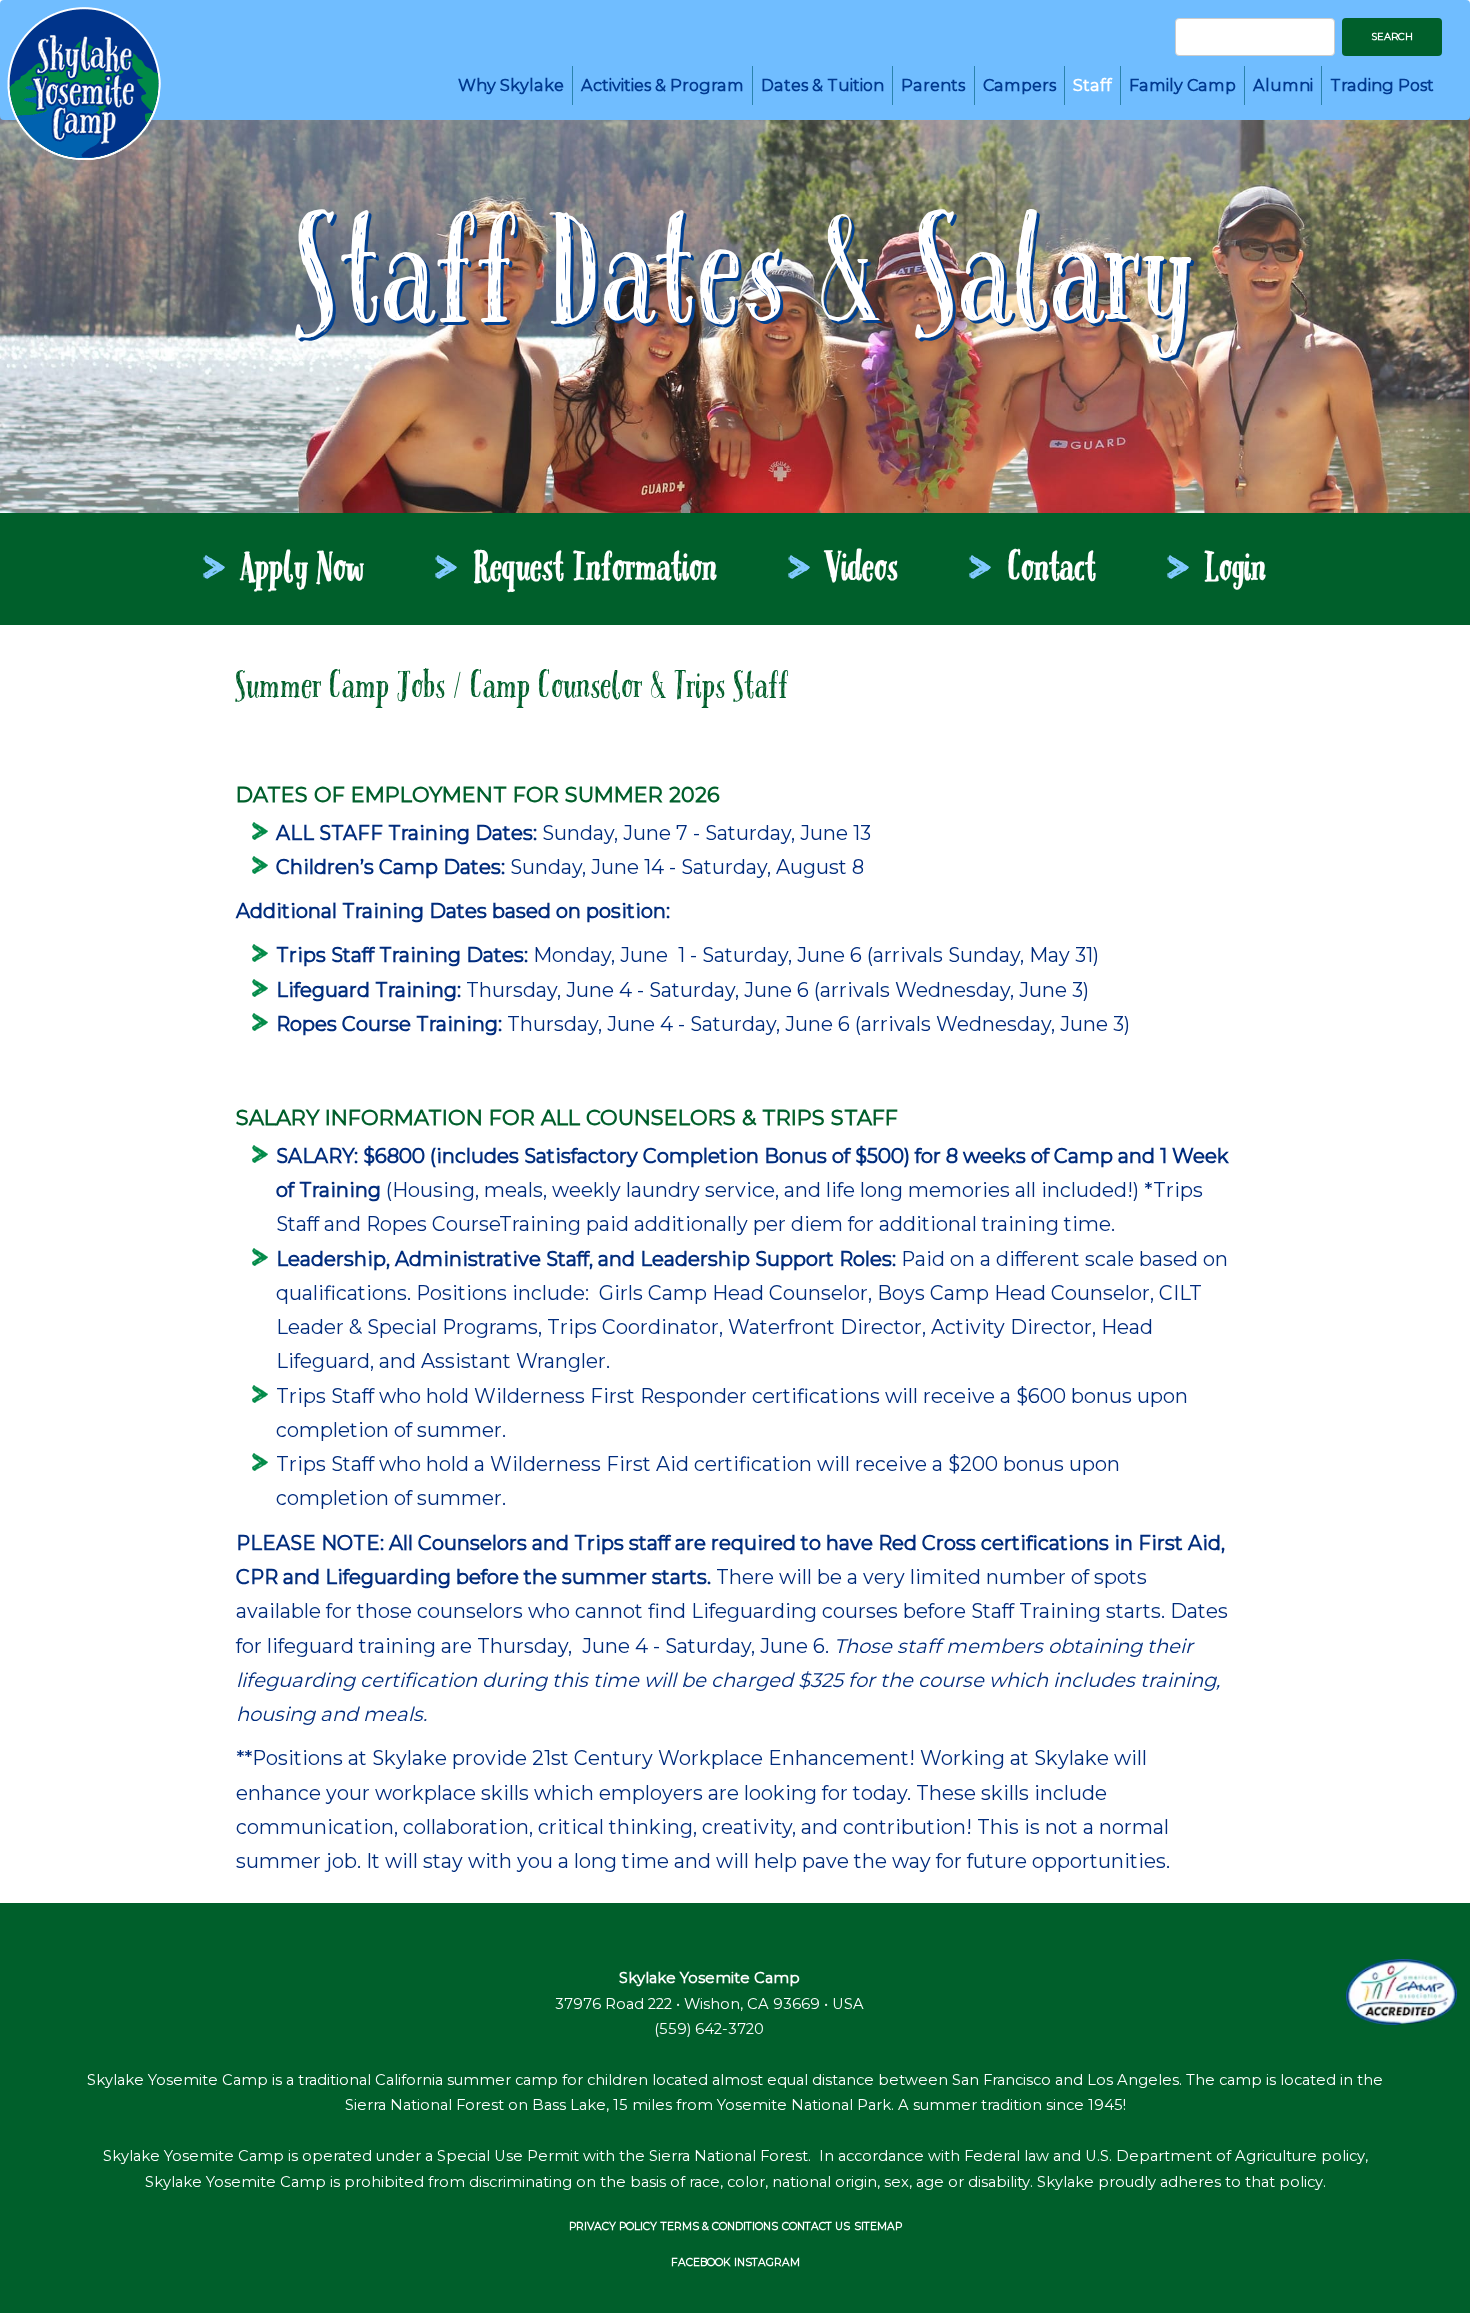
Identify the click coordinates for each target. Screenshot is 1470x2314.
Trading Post (1382, 85)
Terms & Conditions (719, 2226)
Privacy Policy (613, 2226)
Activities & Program (662, 85)
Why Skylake (511, 85)
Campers (1019, 85)
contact (1052, 570)
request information (596, 570)
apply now (303, 570)
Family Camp (1182, 85)
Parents (933, 85)
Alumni (1283, 85)
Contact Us (816, 2226)
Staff (1092, 85)
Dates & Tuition (822, 85)
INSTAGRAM (767, 2262)
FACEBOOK (700, 2262)
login (1236, 570)
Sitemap (878, 2226)
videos (863, 570)
